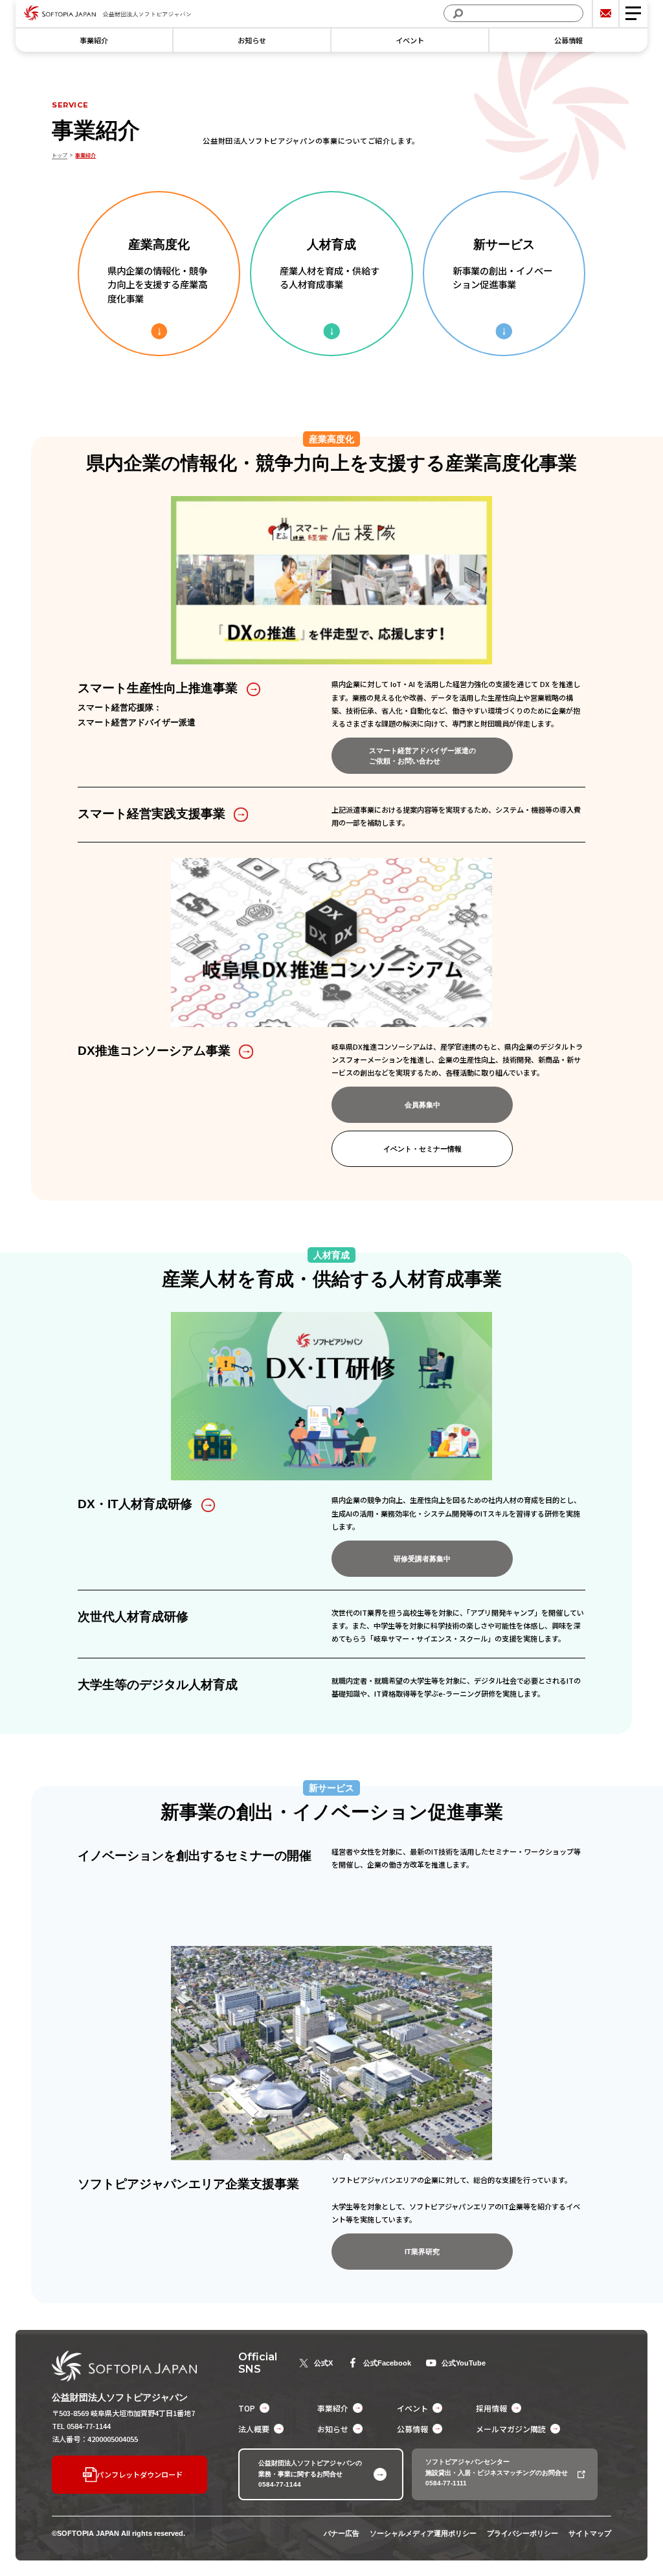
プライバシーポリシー (523, 2533)
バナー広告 (342, 2533)
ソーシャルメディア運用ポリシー (423, 2533)
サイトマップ (590, 2533)
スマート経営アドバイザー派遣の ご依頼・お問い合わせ (422, 756)
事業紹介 (94, 40)
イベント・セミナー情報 (422, 1149)
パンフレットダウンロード (140, 2474)
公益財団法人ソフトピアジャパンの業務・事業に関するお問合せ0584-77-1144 (310, 2474)
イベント (410, 40)
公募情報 (568, 40)
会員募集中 (422, 1105)
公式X (323, 2363)
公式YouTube (464, 2363)
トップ (60, 155)
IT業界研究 (422, 2252)
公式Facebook (387, 2363)
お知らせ (252, 40)
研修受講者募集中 (422, 1559)
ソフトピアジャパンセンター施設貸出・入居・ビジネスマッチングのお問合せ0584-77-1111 (497, 2472)
